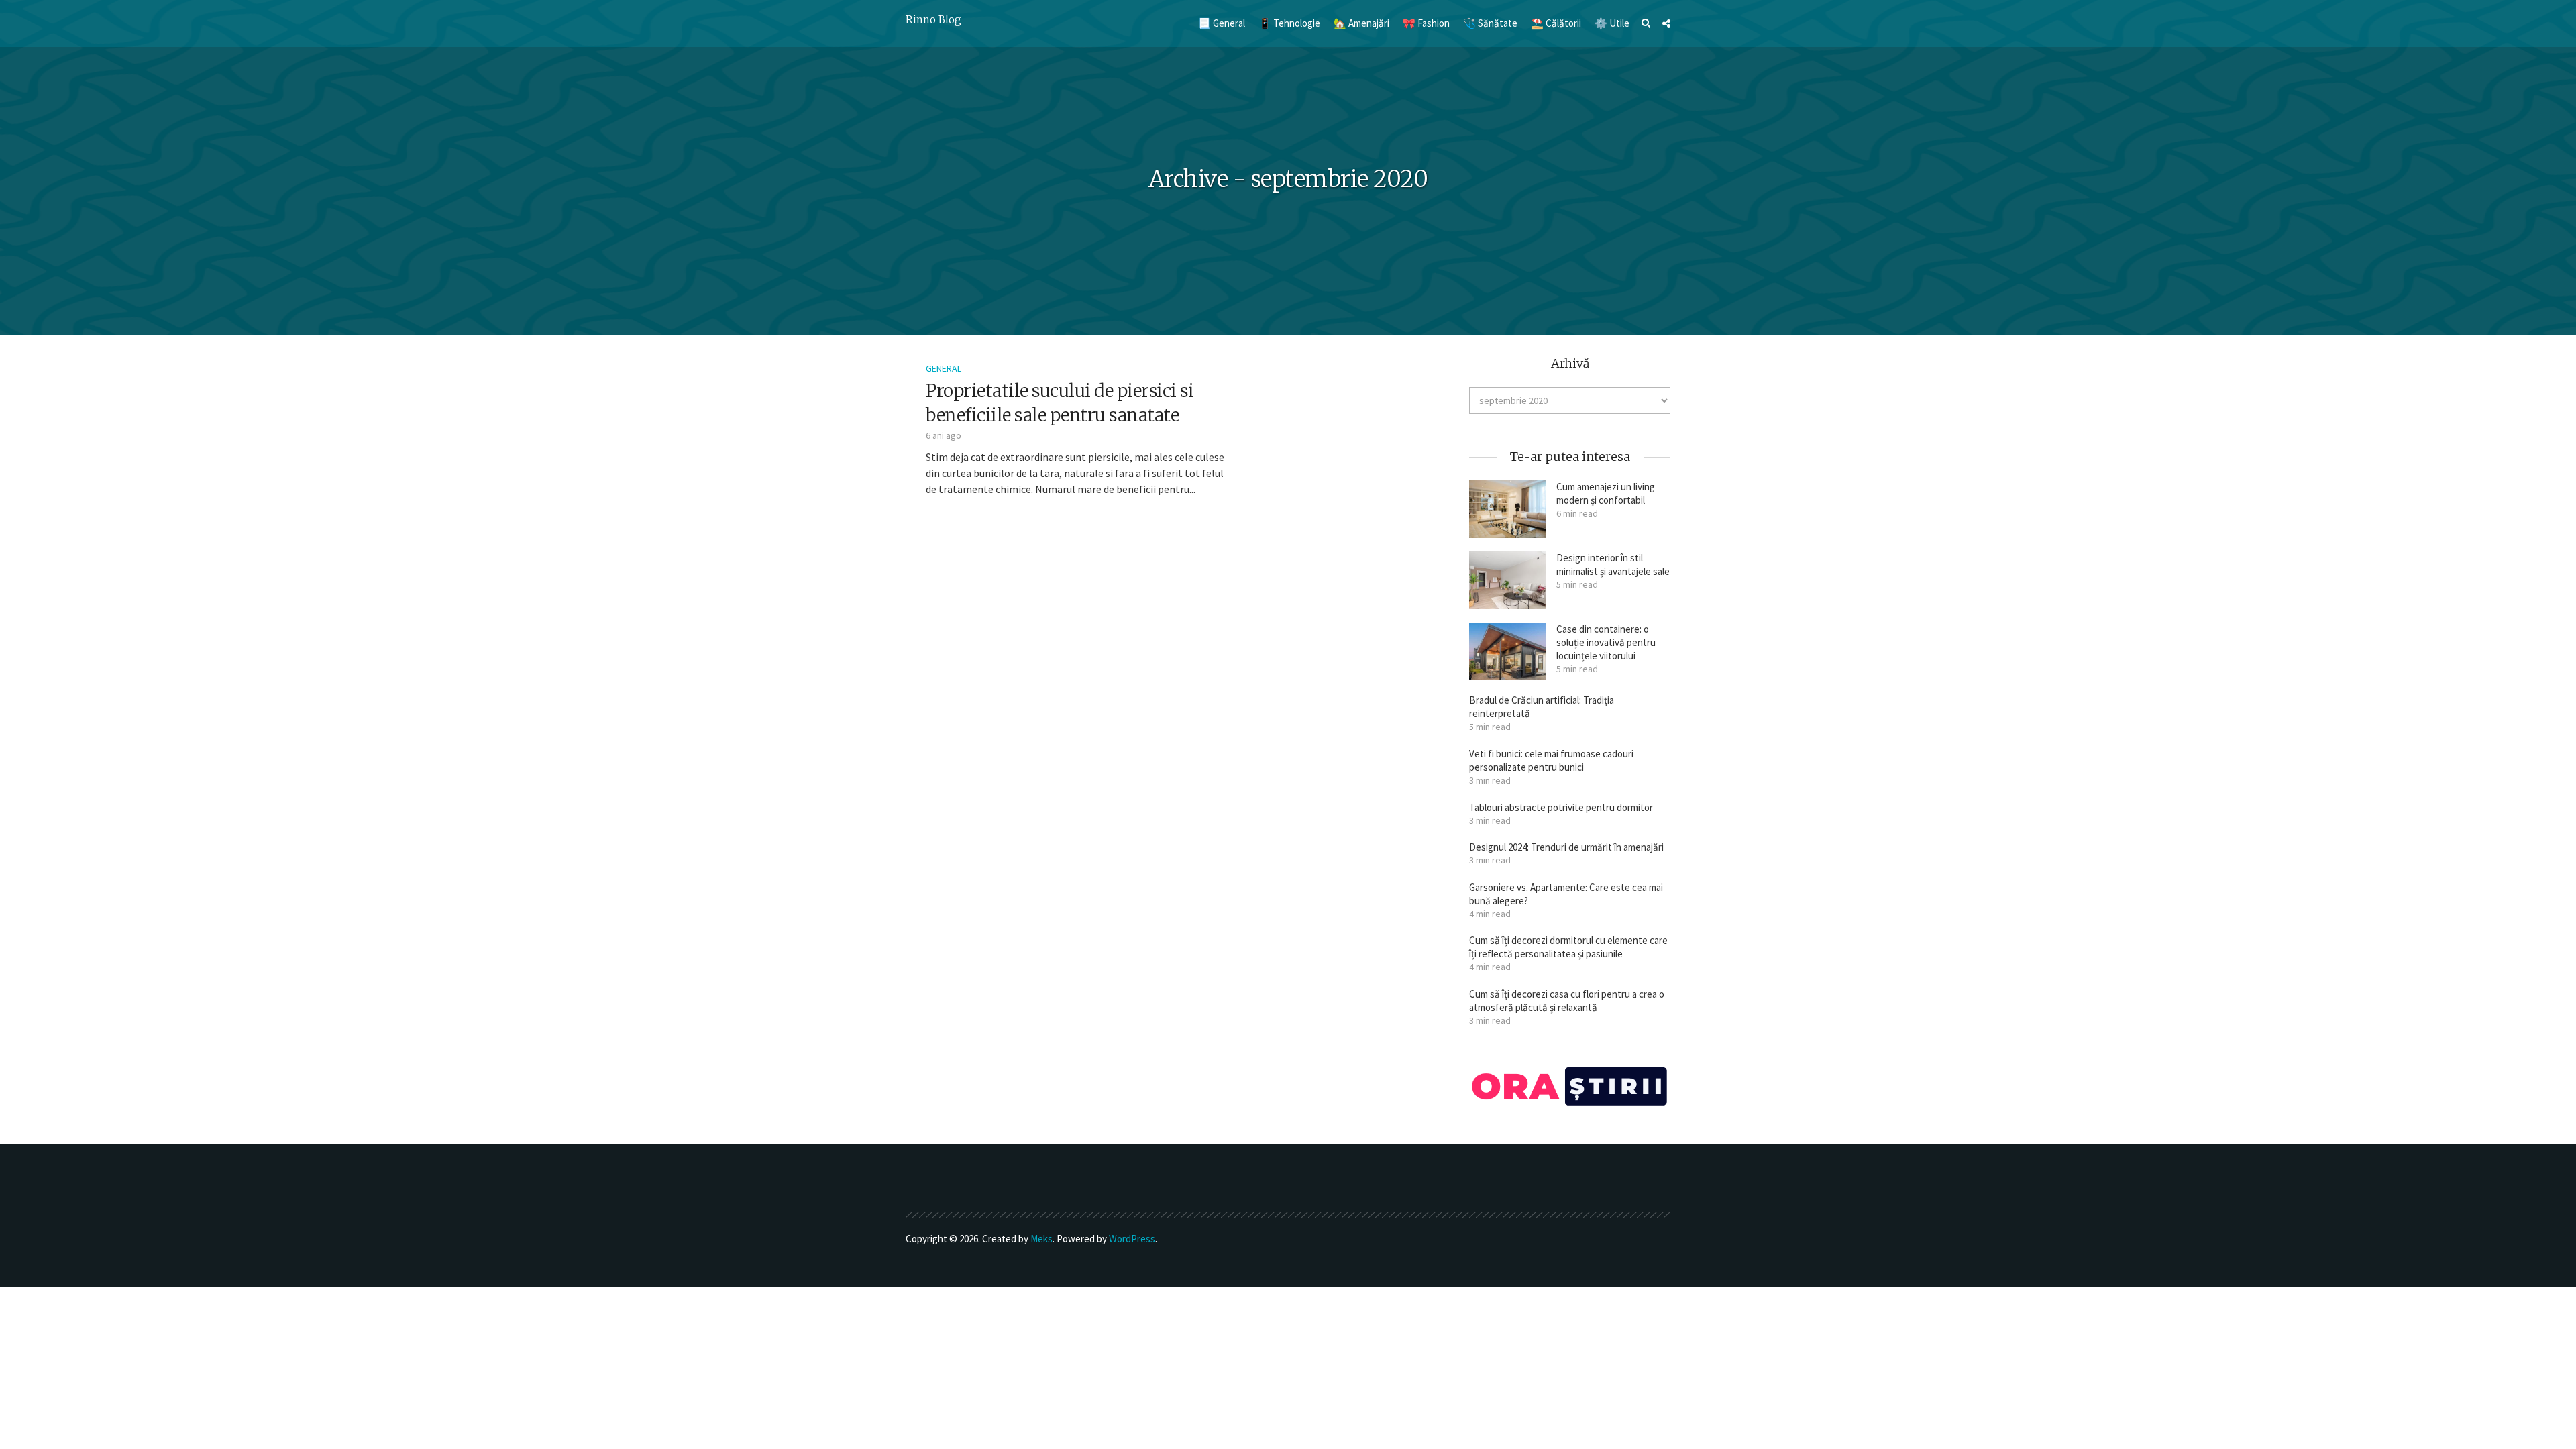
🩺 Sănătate (1490, 23)
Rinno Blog (933, 20)
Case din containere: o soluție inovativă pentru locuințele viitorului (1606, 642)
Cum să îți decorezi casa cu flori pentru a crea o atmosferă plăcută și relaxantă (1567, 1001)
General (944, 368)
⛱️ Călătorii (1556, 23)
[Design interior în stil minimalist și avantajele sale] (1508, 580)
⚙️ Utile (1612, 23)
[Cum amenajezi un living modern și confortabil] (1508, 509)
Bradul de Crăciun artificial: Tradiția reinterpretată (1542, 707)
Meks (1041, 1239)
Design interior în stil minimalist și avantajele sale (1613, 565)
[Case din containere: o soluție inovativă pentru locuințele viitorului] (1508, 651)
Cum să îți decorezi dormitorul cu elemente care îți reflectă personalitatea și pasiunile (1568, 947)
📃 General (1222, 23)
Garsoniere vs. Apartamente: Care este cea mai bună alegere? (1566, 894)
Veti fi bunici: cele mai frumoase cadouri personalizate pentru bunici (1551, 760)
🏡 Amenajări (1361, 23)
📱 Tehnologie (1289, 23)
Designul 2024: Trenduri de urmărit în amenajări (1566, 847)
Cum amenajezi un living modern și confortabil (1606, 493)
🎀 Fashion (1426, 23)
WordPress (1132, 1239)
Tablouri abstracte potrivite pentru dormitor (1561, 807)
